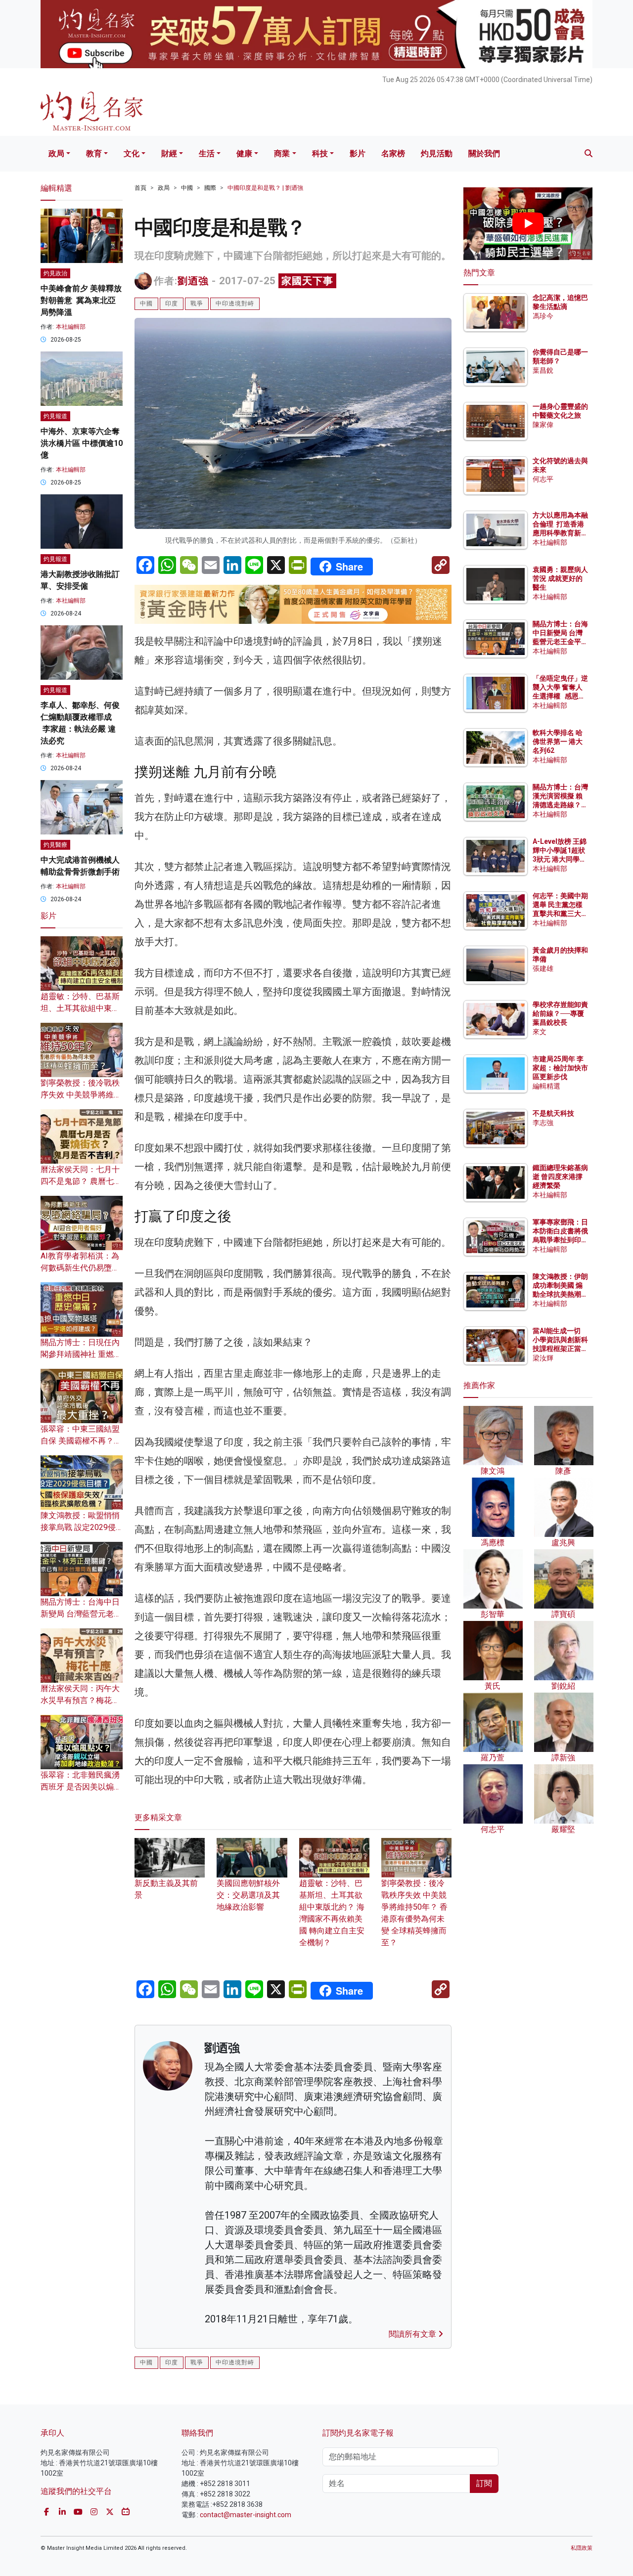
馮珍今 (543, 316)
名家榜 (393, 153)
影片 (358, 153)
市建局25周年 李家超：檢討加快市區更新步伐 (560, 1068)
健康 (244, 153)
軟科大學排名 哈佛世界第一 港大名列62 (558, 742)
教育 (94, 153)
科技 (320, 153)
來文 (540, 1032)
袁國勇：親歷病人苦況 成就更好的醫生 (560, 578)
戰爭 (197, 304)
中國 (187, 188)
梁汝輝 (543, 1358)
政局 (56, 153)
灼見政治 (55, 273)
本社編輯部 (71, 327)
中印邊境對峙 (235, 304)
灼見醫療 (55, 845)
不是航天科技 (553, 1113)
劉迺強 (193, 281)
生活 (207, 153)
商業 (282, 153)
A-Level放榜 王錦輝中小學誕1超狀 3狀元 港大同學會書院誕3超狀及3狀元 (560, 859)
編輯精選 (546, 1086)
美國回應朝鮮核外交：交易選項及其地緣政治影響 (248, 1895)
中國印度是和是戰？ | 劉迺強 (265, 188)
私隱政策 (582, 2548)
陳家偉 (543, 425)
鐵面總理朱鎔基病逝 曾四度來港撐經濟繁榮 (560, 1177)
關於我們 (484, 153)
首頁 (140, 188)
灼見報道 (55, 416)
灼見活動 (437, 153)
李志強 (543, 1123)
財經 (169, 153)
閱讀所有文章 (413, 2334)
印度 (172, 304)
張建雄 (543, 968)
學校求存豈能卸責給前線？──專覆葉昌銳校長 (560, 1013)
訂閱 (484, 2483)
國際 (210, 188)
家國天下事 (307, 281)
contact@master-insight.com (246, 2515)
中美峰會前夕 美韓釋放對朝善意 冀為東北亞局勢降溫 (81, 300)
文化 (132, 153)
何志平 (543, 479)
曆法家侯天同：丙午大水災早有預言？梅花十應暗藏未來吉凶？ (80, 1700)
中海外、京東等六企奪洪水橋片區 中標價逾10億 (82, 443)
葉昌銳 (543, 370)
